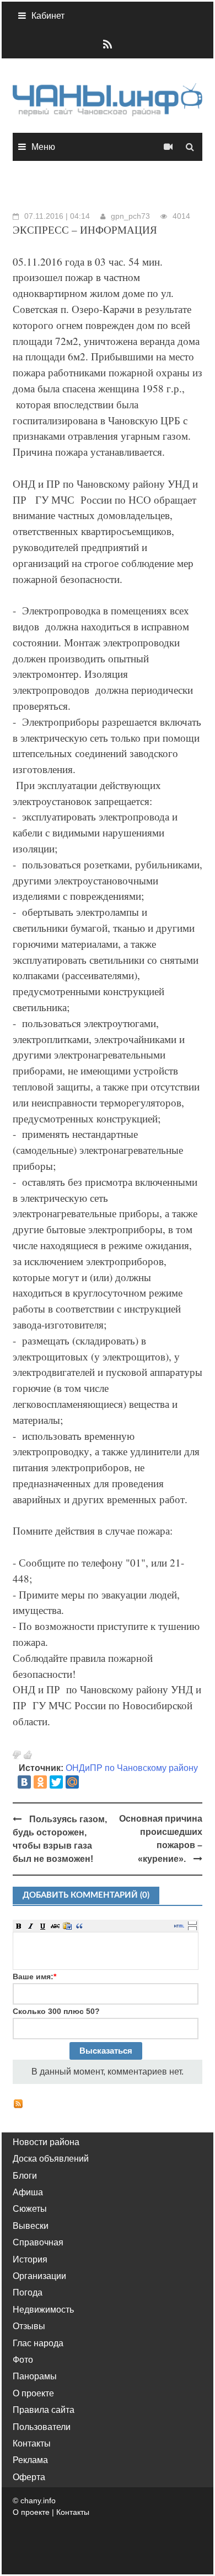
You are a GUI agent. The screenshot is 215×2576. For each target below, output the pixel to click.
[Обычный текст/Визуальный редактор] (179, 1926)
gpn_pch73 (130, 216)
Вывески (31, 2226)
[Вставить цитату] (79, 1926)
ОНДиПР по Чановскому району (132, 1768)
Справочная (38, 2242)
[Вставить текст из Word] (67, 1926)
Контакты (32, 2443)
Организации (39, 2276)
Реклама (30, 2460)
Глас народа (38, 2343)
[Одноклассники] (40, 1782)
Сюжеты (30, 2209)
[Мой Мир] (72, 1782)
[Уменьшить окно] (192, 1928)
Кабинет (48, 16)
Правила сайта (44, 2410)
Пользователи (42, 2427)
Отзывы (29, 2326)
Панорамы (35, 2376)
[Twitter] (56, 1782)
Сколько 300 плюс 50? (56, 2011)
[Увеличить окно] (192, 1922)
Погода (28, 2293)
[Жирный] (19, 1926)
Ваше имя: (34, 1976)
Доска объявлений (51, 2159)
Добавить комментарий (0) (86, 1895)
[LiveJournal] (88, 1782)
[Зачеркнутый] (55, 1926)
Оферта (29, 2477)
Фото (23, 2360)
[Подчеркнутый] (43, 1926)
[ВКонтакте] (24, 1782)
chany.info (38, 2501)
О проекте (33, 2393)
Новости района (46, 2142)
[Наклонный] (31, 1926)
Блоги (25, 2176)
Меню (43, 147)
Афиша (28, 2192)
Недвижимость (43, 2310)
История (30, 2259)
